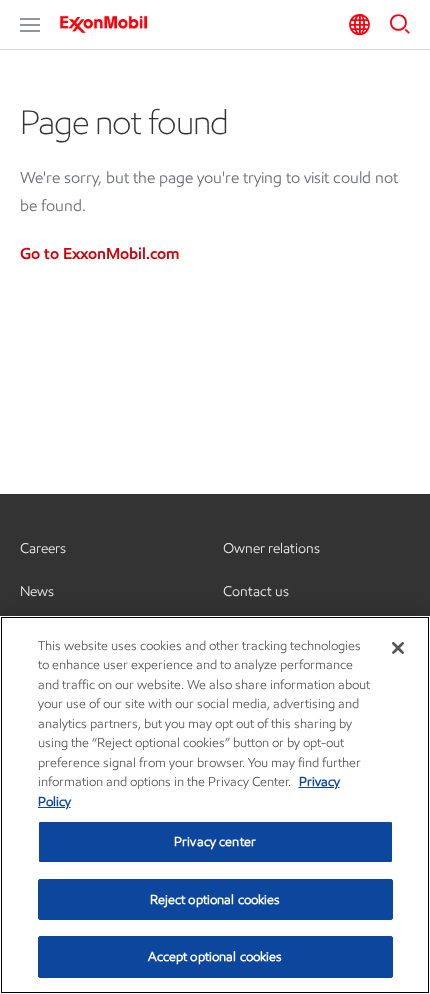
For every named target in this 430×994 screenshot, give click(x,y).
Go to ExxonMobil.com (99, 253)
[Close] (398, 648)
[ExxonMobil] (110, 24)
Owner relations (271, 548)
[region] (215, 805)
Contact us (256, 591)
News (37, 591)
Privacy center (215, 841)
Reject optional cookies (215, 899)
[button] (30, 25)
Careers (43, 548)
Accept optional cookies (215, 956)
